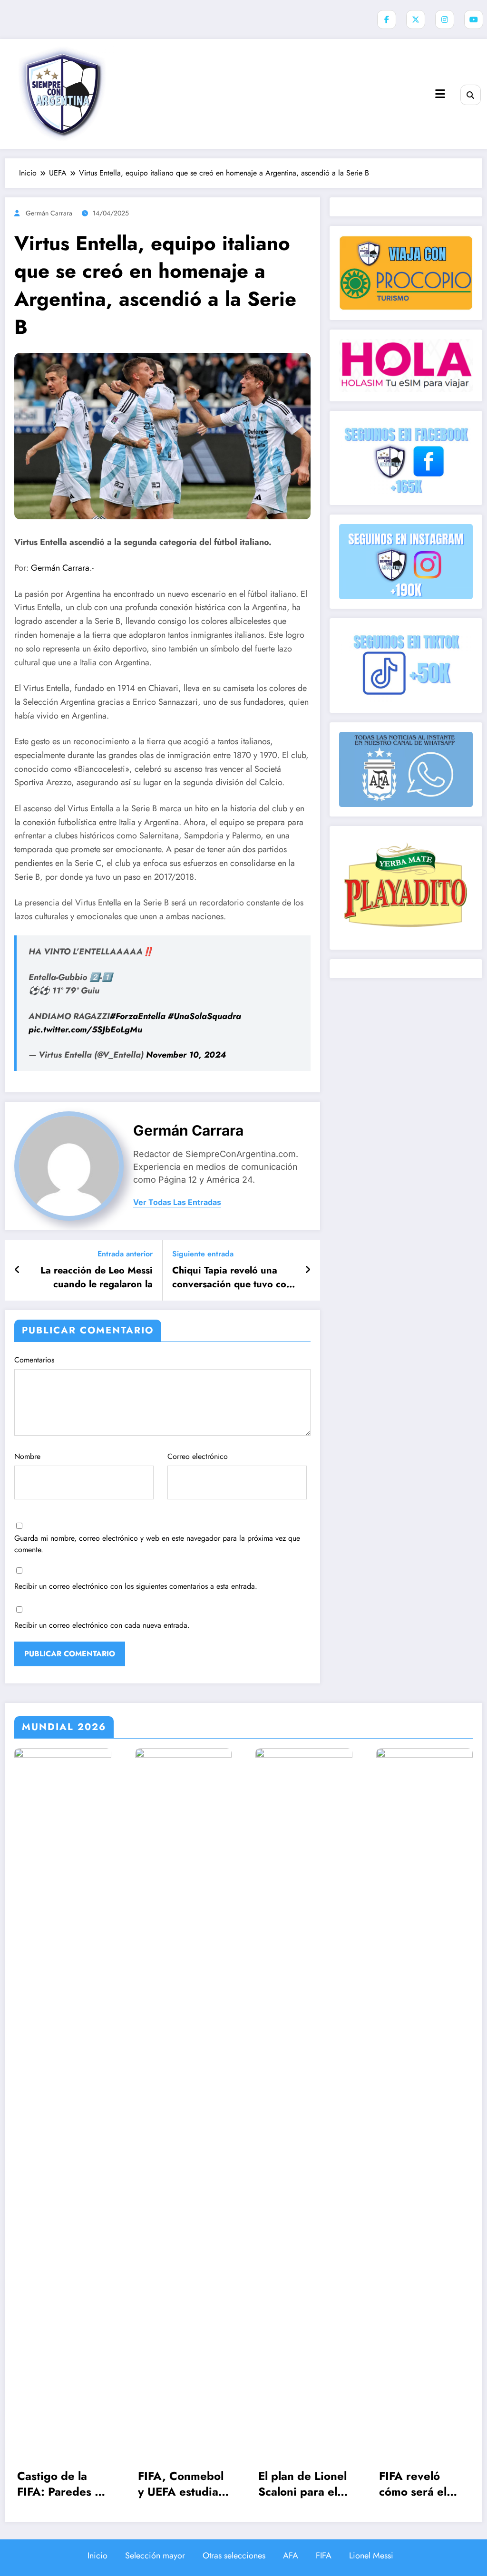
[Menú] (440, 94)
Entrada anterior (125, 1254)
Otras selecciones (234, 2556)
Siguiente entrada (203, 1254)
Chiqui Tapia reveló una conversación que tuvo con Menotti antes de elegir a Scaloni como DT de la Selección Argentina (232, 1278)
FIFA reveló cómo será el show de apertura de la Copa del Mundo (423, 2484)
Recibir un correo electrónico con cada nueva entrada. (102, 1625)
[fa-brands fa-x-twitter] (416, 19)
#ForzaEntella (138, 1016)
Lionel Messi (371, 2556)
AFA (291, 2556)
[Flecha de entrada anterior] (17, 1270)
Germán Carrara (49, 213)
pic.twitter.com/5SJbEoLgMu (85, 1030)
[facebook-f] (387, 19)
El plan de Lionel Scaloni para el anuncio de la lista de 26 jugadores (302, 2484)
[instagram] (445, 19)
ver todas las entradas (177, 1202)
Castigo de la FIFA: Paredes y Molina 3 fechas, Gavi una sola (61, 2484)
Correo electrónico (198, 1456)
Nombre (27, 1456)
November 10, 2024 (186, 1055)
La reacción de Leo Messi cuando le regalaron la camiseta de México (97, 1278)
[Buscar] (471, 95)
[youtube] (474, 19)
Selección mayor (155, 2556)
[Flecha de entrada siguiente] (308, 1270)
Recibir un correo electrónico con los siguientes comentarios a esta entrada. (136, 1586)
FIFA (324, 2556)
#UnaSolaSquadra (205, 1016)
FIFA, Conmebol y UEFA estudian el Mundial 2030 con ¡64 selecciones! (182, 2484)
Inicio (97, 2556)
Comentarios (34, 1360)
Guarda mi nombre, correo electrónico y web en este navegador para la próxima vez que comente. (157, 1544)
